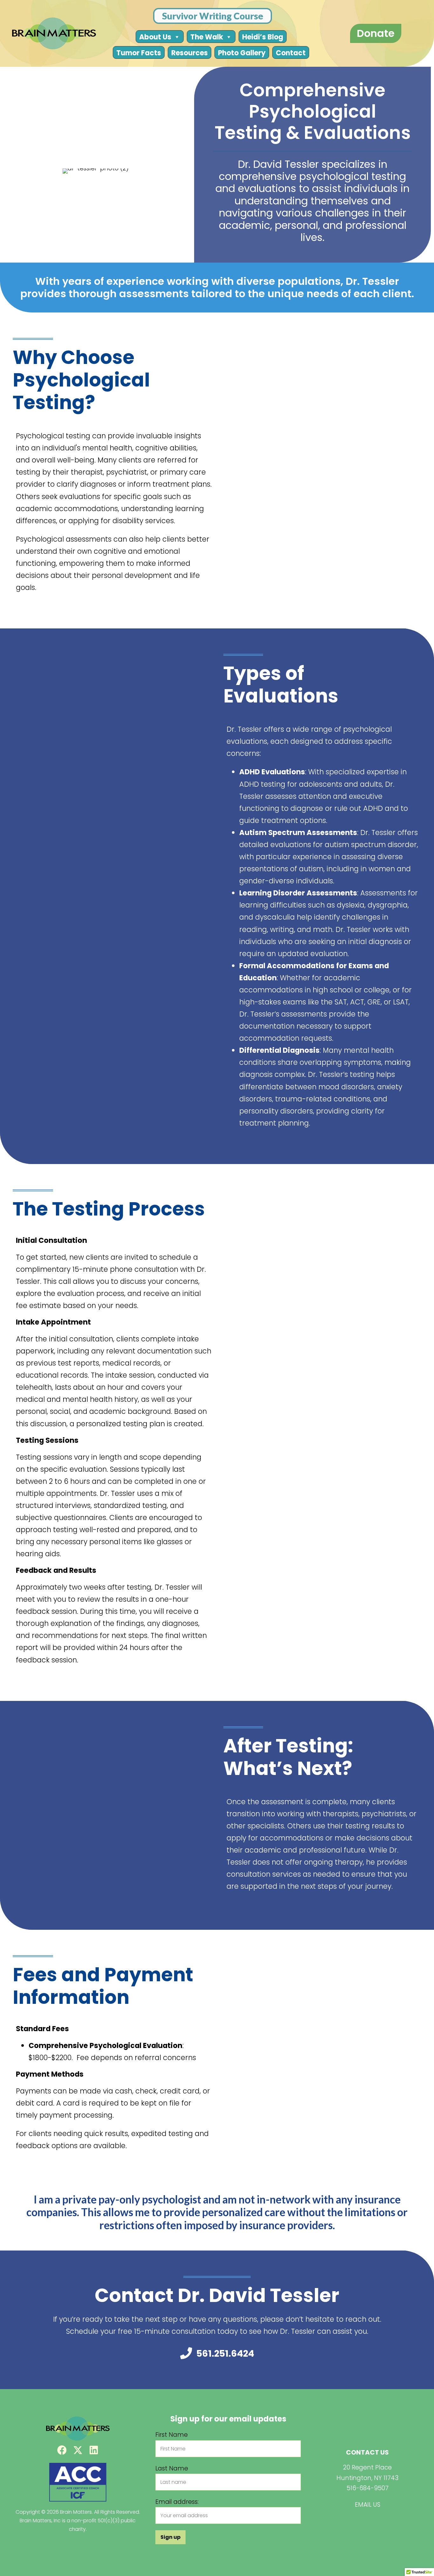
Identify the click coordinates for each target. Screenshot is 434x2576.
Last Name (172, 2468)
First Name (172, 2435)
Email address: (177, 2502)
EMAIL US (368, 2505)
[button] (62, 2450)
